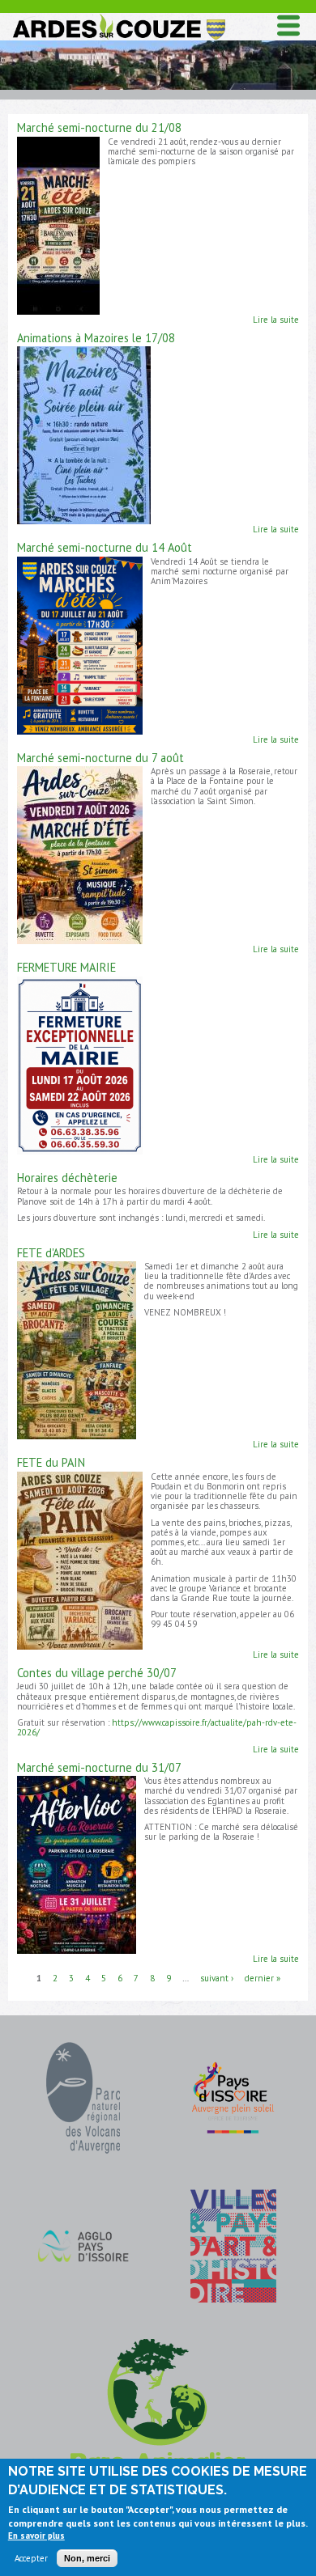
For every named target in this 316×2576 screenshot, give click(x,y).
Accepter (31, 2558)
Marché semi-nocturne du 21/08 (99, 127)
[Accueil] (118, 17)
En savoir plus (36, 2536)
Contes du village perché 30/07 (97, 1673)
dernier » (263, 1977)
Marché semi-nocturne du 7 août (100, 758)
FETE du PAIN (51, 1462)
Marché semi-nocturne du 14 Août (105, 547)
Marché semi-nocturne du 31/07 (99, 1767)
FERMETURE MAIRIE (66, 967)
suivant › (217, 1977)
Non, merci (87, 2558)
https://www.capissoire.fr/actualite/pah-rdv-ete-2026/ (157, 1727)
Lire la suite (276, 320)
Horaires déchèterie (67, 1178)
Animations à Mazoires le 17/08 (96, 338)
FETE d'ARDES (51, 1253)
